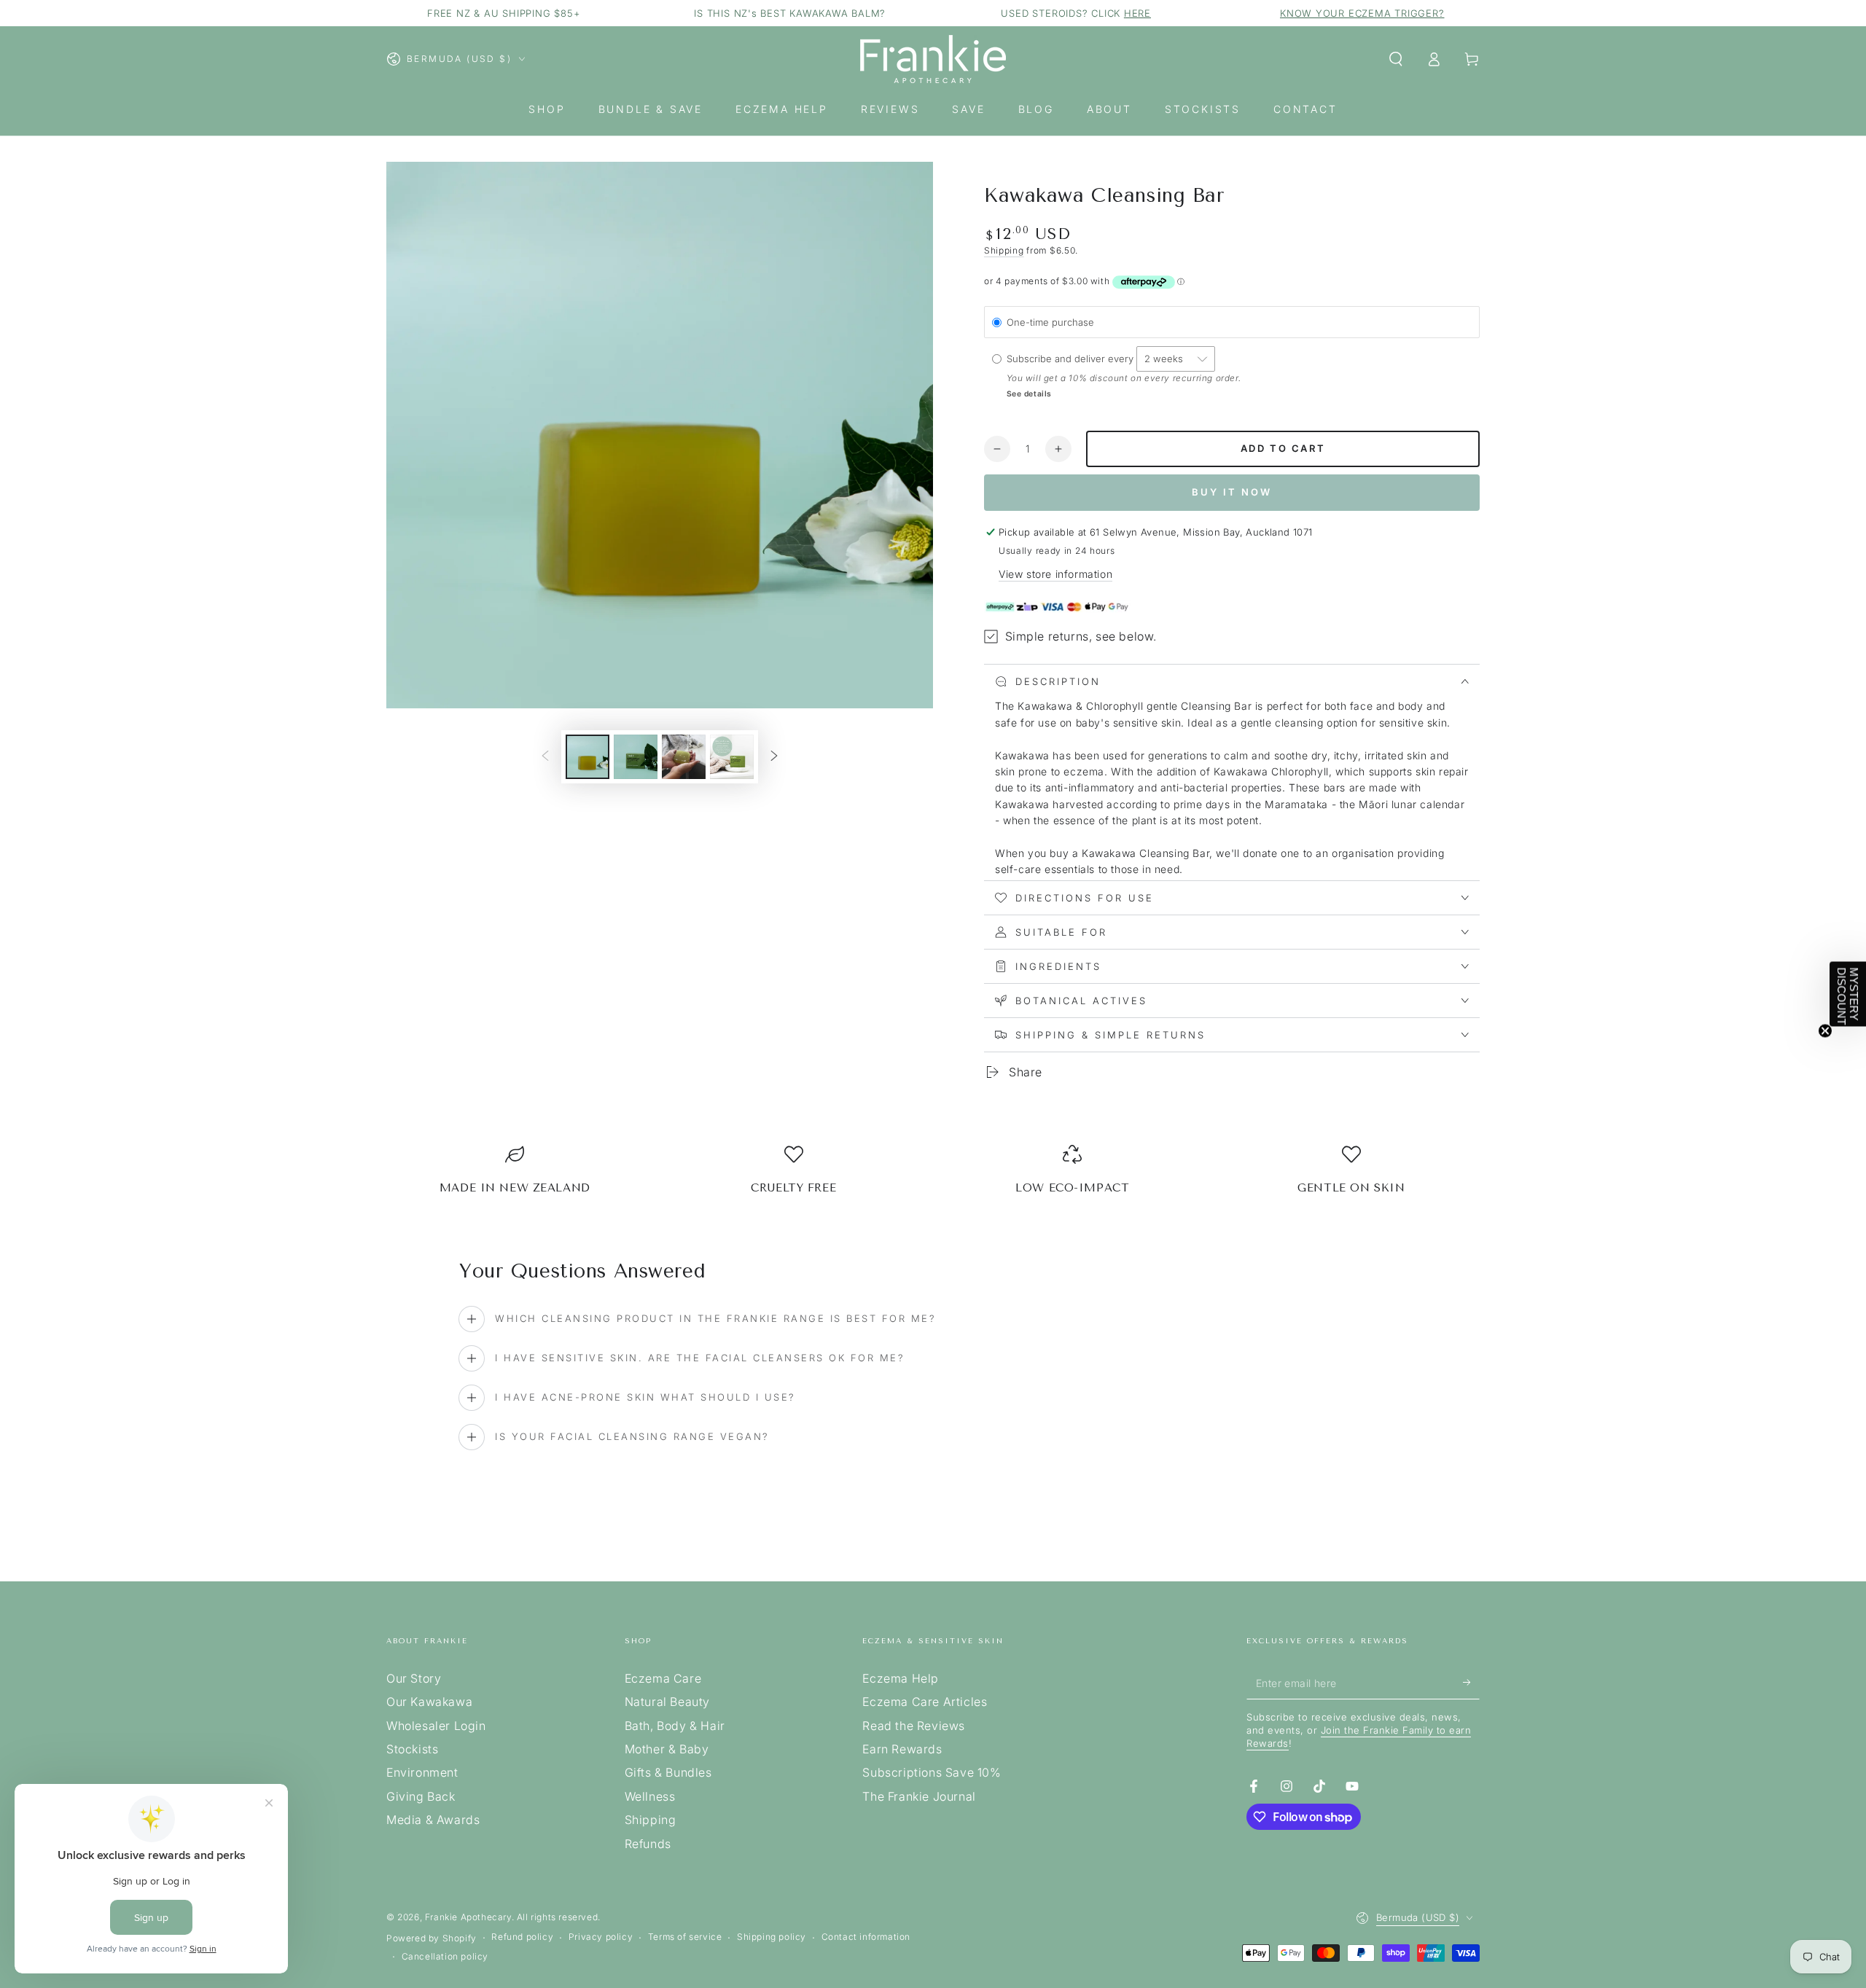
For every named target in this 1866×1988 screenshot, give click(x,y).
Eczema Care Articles (925, 1702)
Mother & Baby (667, 1749)
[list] (933, 1176)
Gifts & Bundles (668, 1772)
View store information (1055, 574)
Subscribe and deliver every (1071, 359)
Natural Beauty (667, 1702)
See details (1030, 394)
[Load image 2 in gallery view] (636, 757)
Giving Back (421, 1796)
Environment (422, 1772)
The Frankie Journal (919, 1796)
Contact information (866, 1937)
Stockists (412, 1749)
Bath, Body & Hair (675, 1726)
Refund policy (522, 1937)
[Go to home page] (933, 59)
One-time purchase (1050, 322)
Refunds (648, 1844)
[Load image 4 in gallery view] (732, 757)
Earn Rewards (902, 1749)
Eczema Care (663, 1678)
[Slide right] (774, 756)
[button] (1848, 994)
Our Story (414, 1678)
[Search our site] (1396, 59)
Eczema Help (901, 1678)
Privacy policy (601, 1937)
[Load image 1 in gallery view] (587, 757)
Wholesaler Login (436, 1726)
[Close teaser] (1825, 1031)
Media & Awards (433, 1820)
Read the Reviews (914, 1726)
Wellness (650, 1796)
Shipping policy (772, 1937)
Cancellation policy (445, 1956)
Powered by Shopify (432, 1938)
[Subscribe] (1471, 1683)
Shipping (1004, 250)
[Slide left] (545, 756)
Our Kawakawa (429, 1702)
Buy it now (1232, 492)
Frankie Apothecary (468, 1917)
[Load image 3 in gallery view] (684, 757)
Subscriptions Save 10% (932, 1772)
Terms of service (685, 1937)
